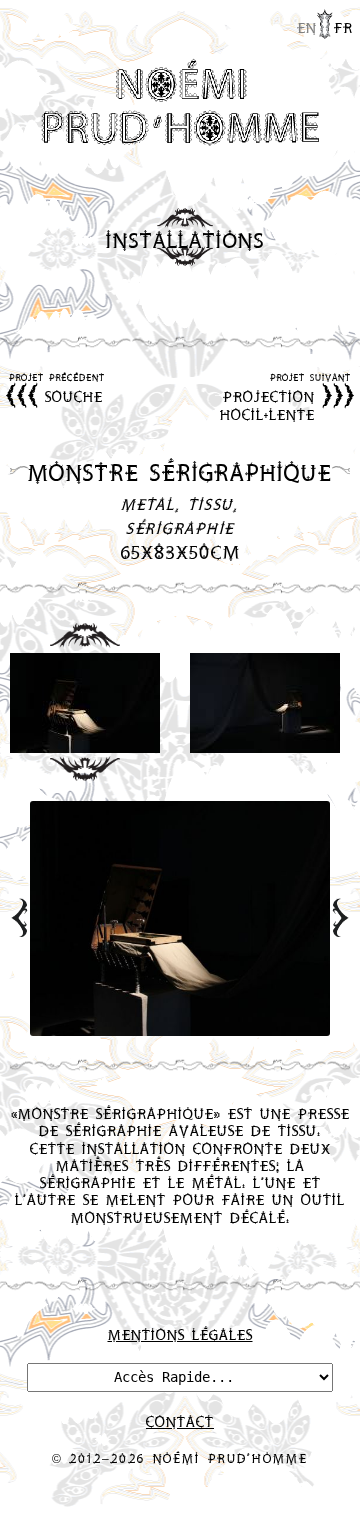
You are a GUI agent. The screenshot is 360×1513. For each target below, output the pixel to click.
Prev (19, 918)
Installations (185, 240)
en (307, 27)
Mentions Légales (180, 1334)
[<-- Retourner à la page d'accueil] (180, 104)
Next (340, 918)
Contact (180, 1421)
